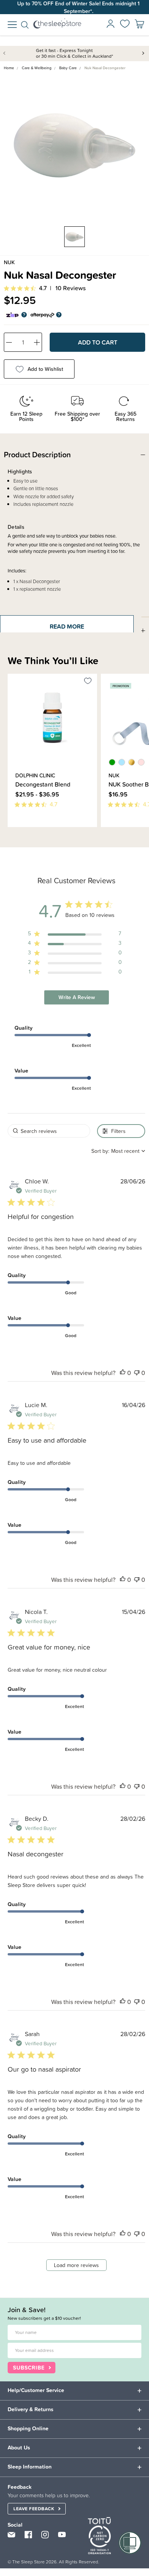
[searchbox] (49, 1131)
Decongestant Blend (43, 784)
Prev (6, 53)
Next (143, 53)
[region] (75, 935)
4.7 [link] (43, 288)
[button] (123, 1373)
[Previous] (10, 831)
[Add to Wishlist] (88, 682)
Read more (67, 626)
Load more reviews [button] (76, 2265)
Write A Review (77, 997)
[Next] (15, 831)
